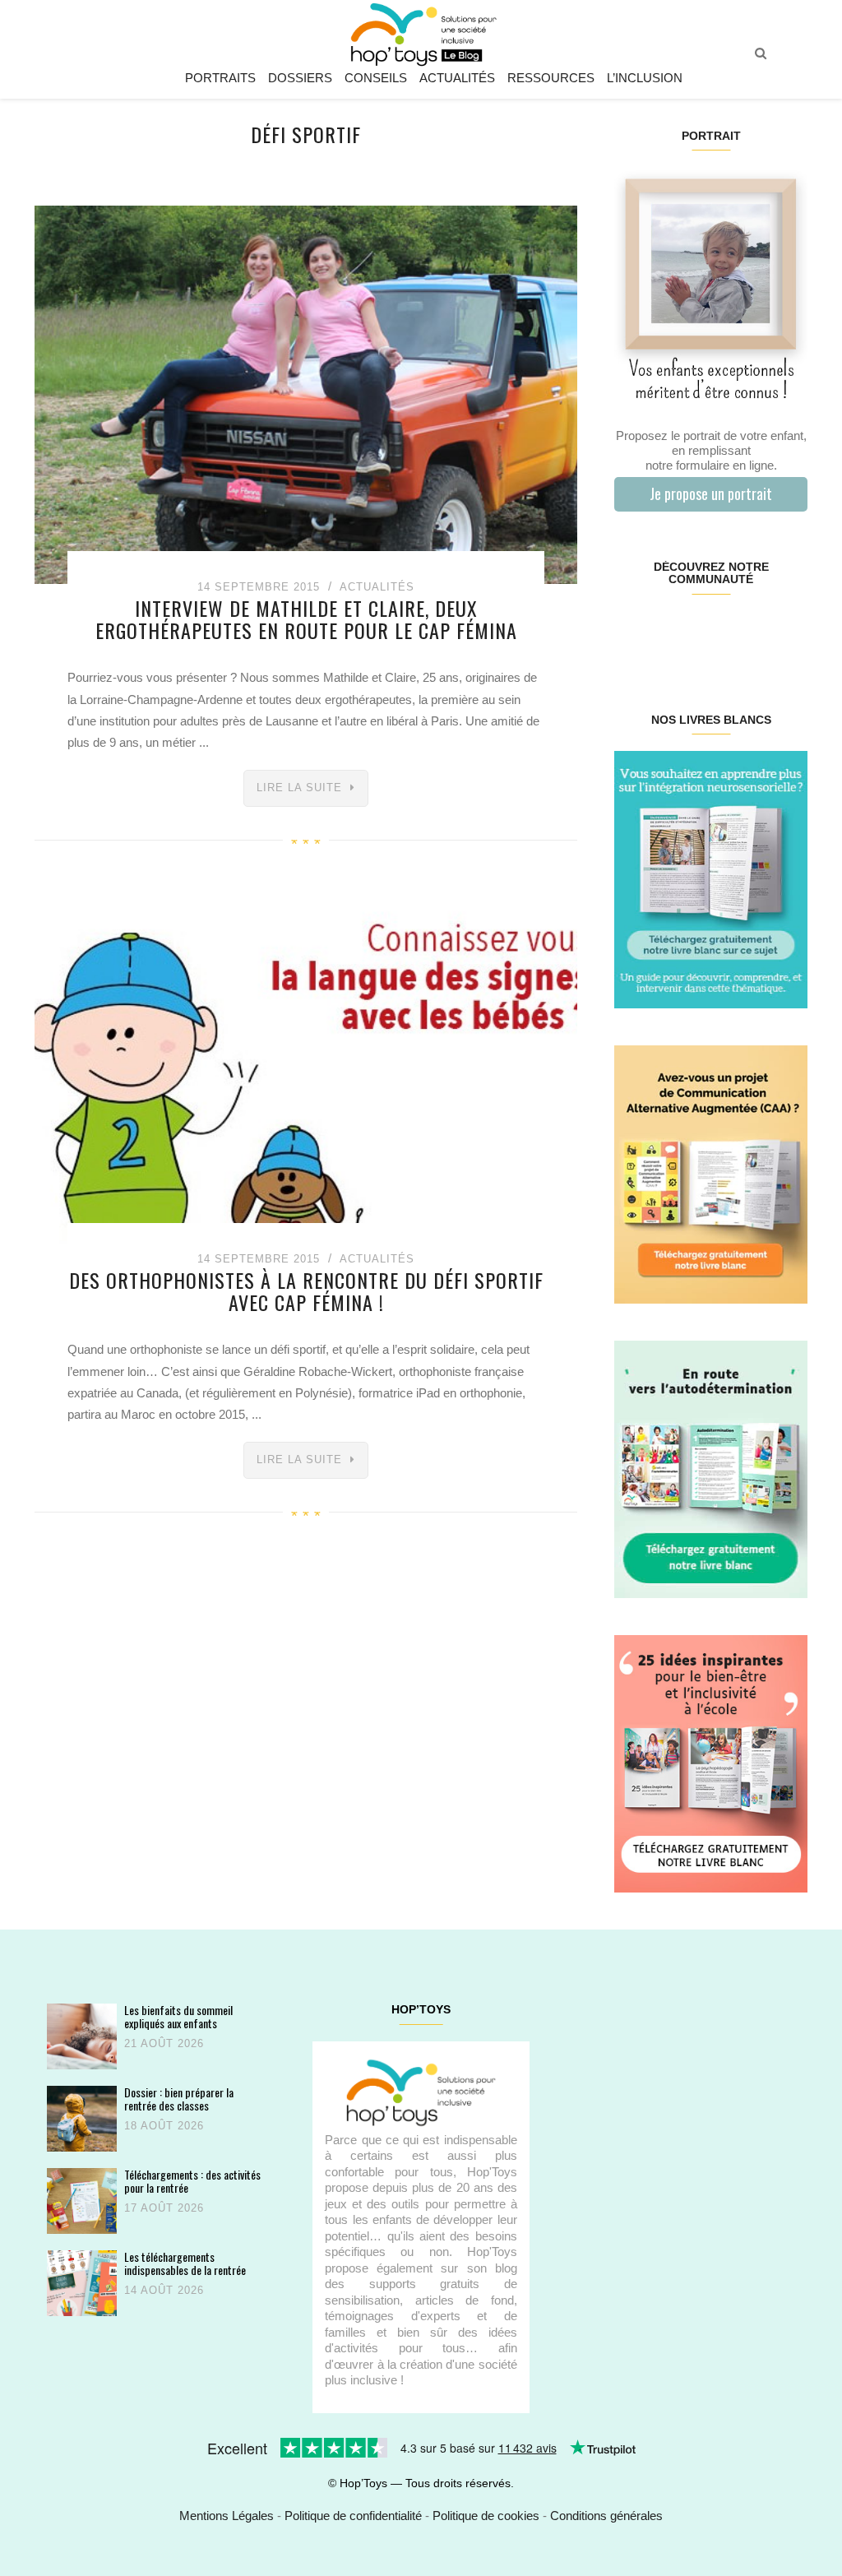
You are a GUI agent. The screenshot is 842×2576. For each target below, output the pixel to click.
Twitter (791, 632)
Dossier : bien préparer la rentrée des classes (179, 2099)
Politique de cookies (486, 2516)
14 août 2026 (164, 2290)
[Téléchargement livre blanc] (711, 879)
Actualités (457, 78)
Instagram (662, 632)
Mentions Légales (227, 2516)
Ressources (551, 78)
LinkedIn (726, 632)
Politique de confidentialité (353, 2516)
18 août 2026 (164, 2126)
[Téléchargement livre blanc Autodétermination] (711, 1468)
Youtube (759, 632)
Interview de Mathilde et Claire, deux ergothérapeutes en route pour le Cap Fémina (306, 619)
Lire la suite (299, 788)
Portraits (220, 78)
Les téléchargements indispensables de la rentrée (185, 2263)
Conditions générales (606, 2516)
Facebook (630, 632)
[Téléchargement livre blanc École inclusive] (711, 1763)
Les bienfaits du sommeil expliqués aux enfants (178, 2016)
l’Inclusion (645, 78)
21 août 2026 (164, 2043)
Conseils (376, 78)
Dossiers (300, 78)
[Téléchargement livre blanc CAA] (711, 1173)
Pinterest (694, 632)
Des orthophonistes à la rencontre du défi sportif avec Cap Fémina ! (306, 1290)
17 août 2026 (164, 2208)
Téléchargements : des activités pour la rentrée (192, 2181)
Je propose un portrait (711, 493)
